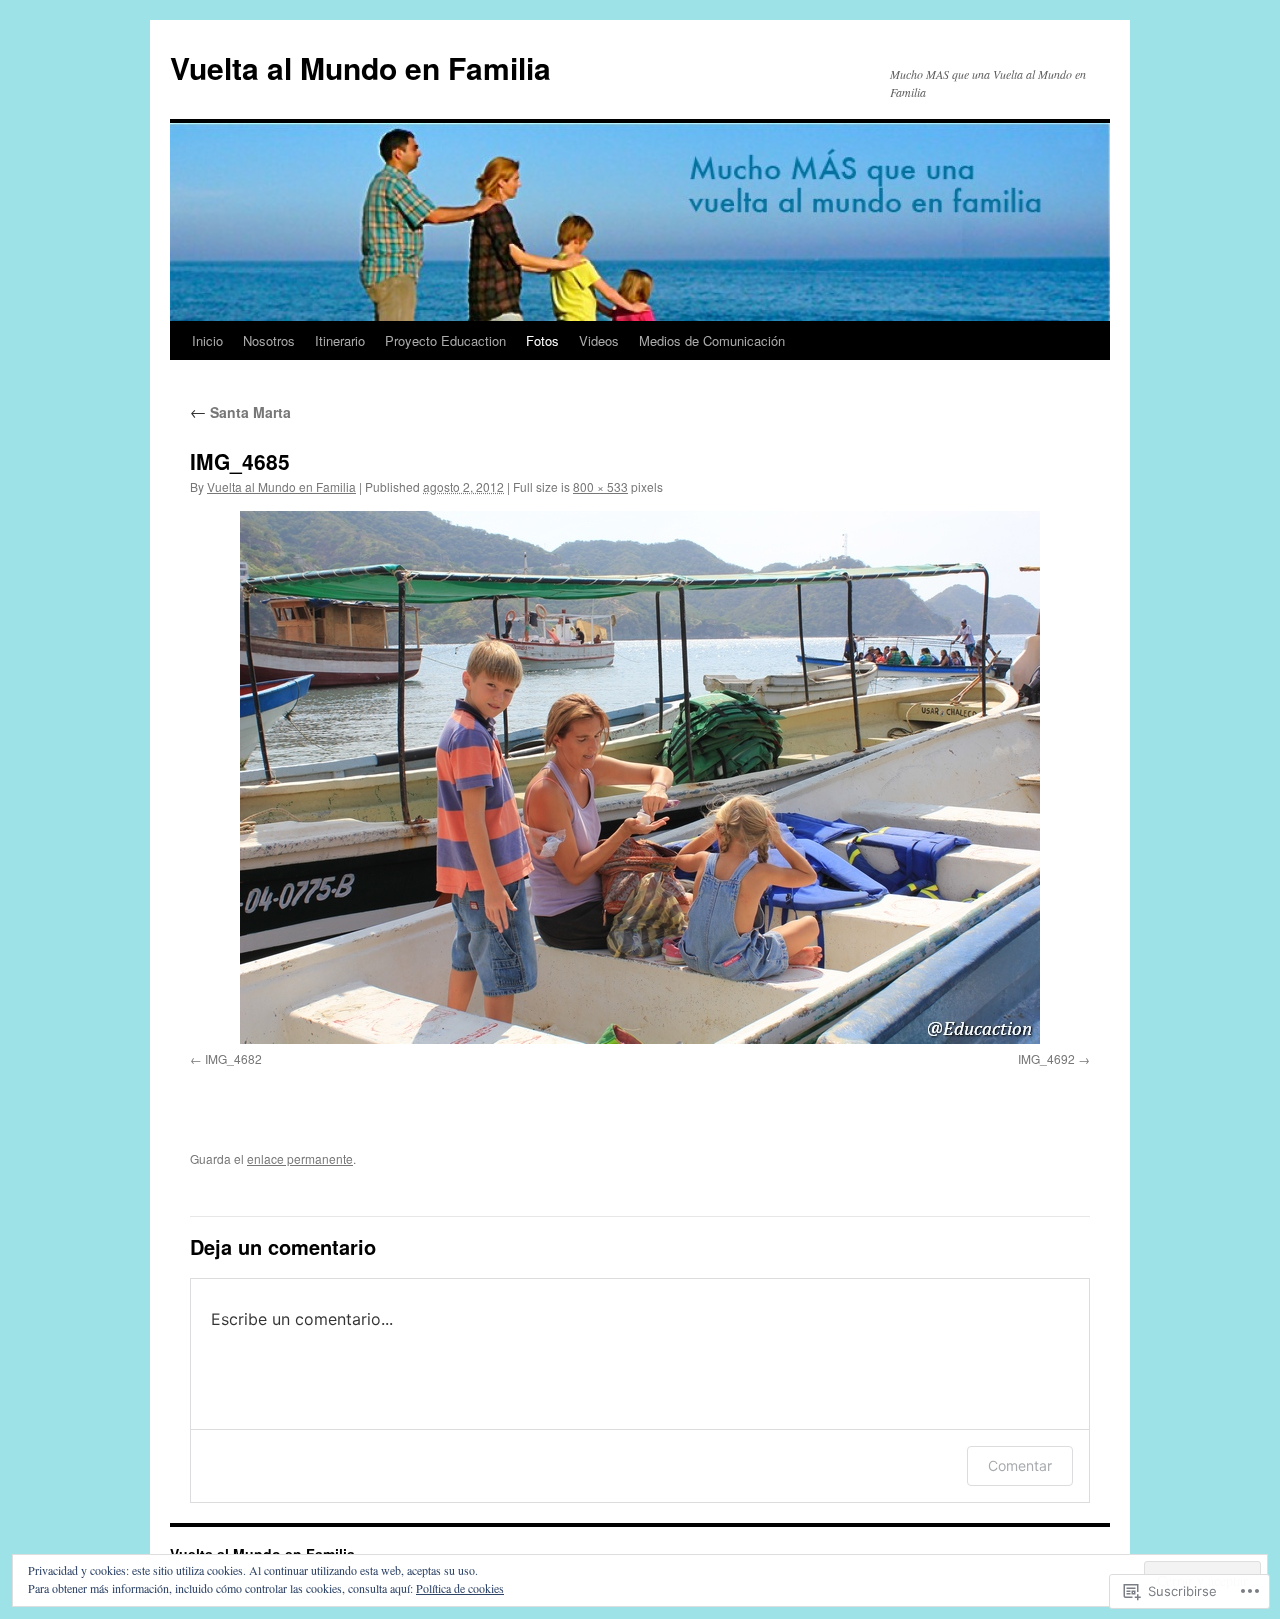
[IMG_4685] (640, 777)
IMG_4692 (1046, 1058)
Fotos (542, 340)
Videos (599, 340)
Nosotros (269, 340)
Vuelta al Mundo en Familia (360, 67)
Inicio (207, 340)
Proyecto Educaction (445, 340)
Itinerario (340, 340)
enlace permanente (300, 1158)
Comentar (1020, 1465)
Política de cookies (460, 1588)
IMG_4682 (233, 1058)
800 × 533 (600, 486)
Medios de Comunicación (712, 340)
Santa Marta (240, 412)
